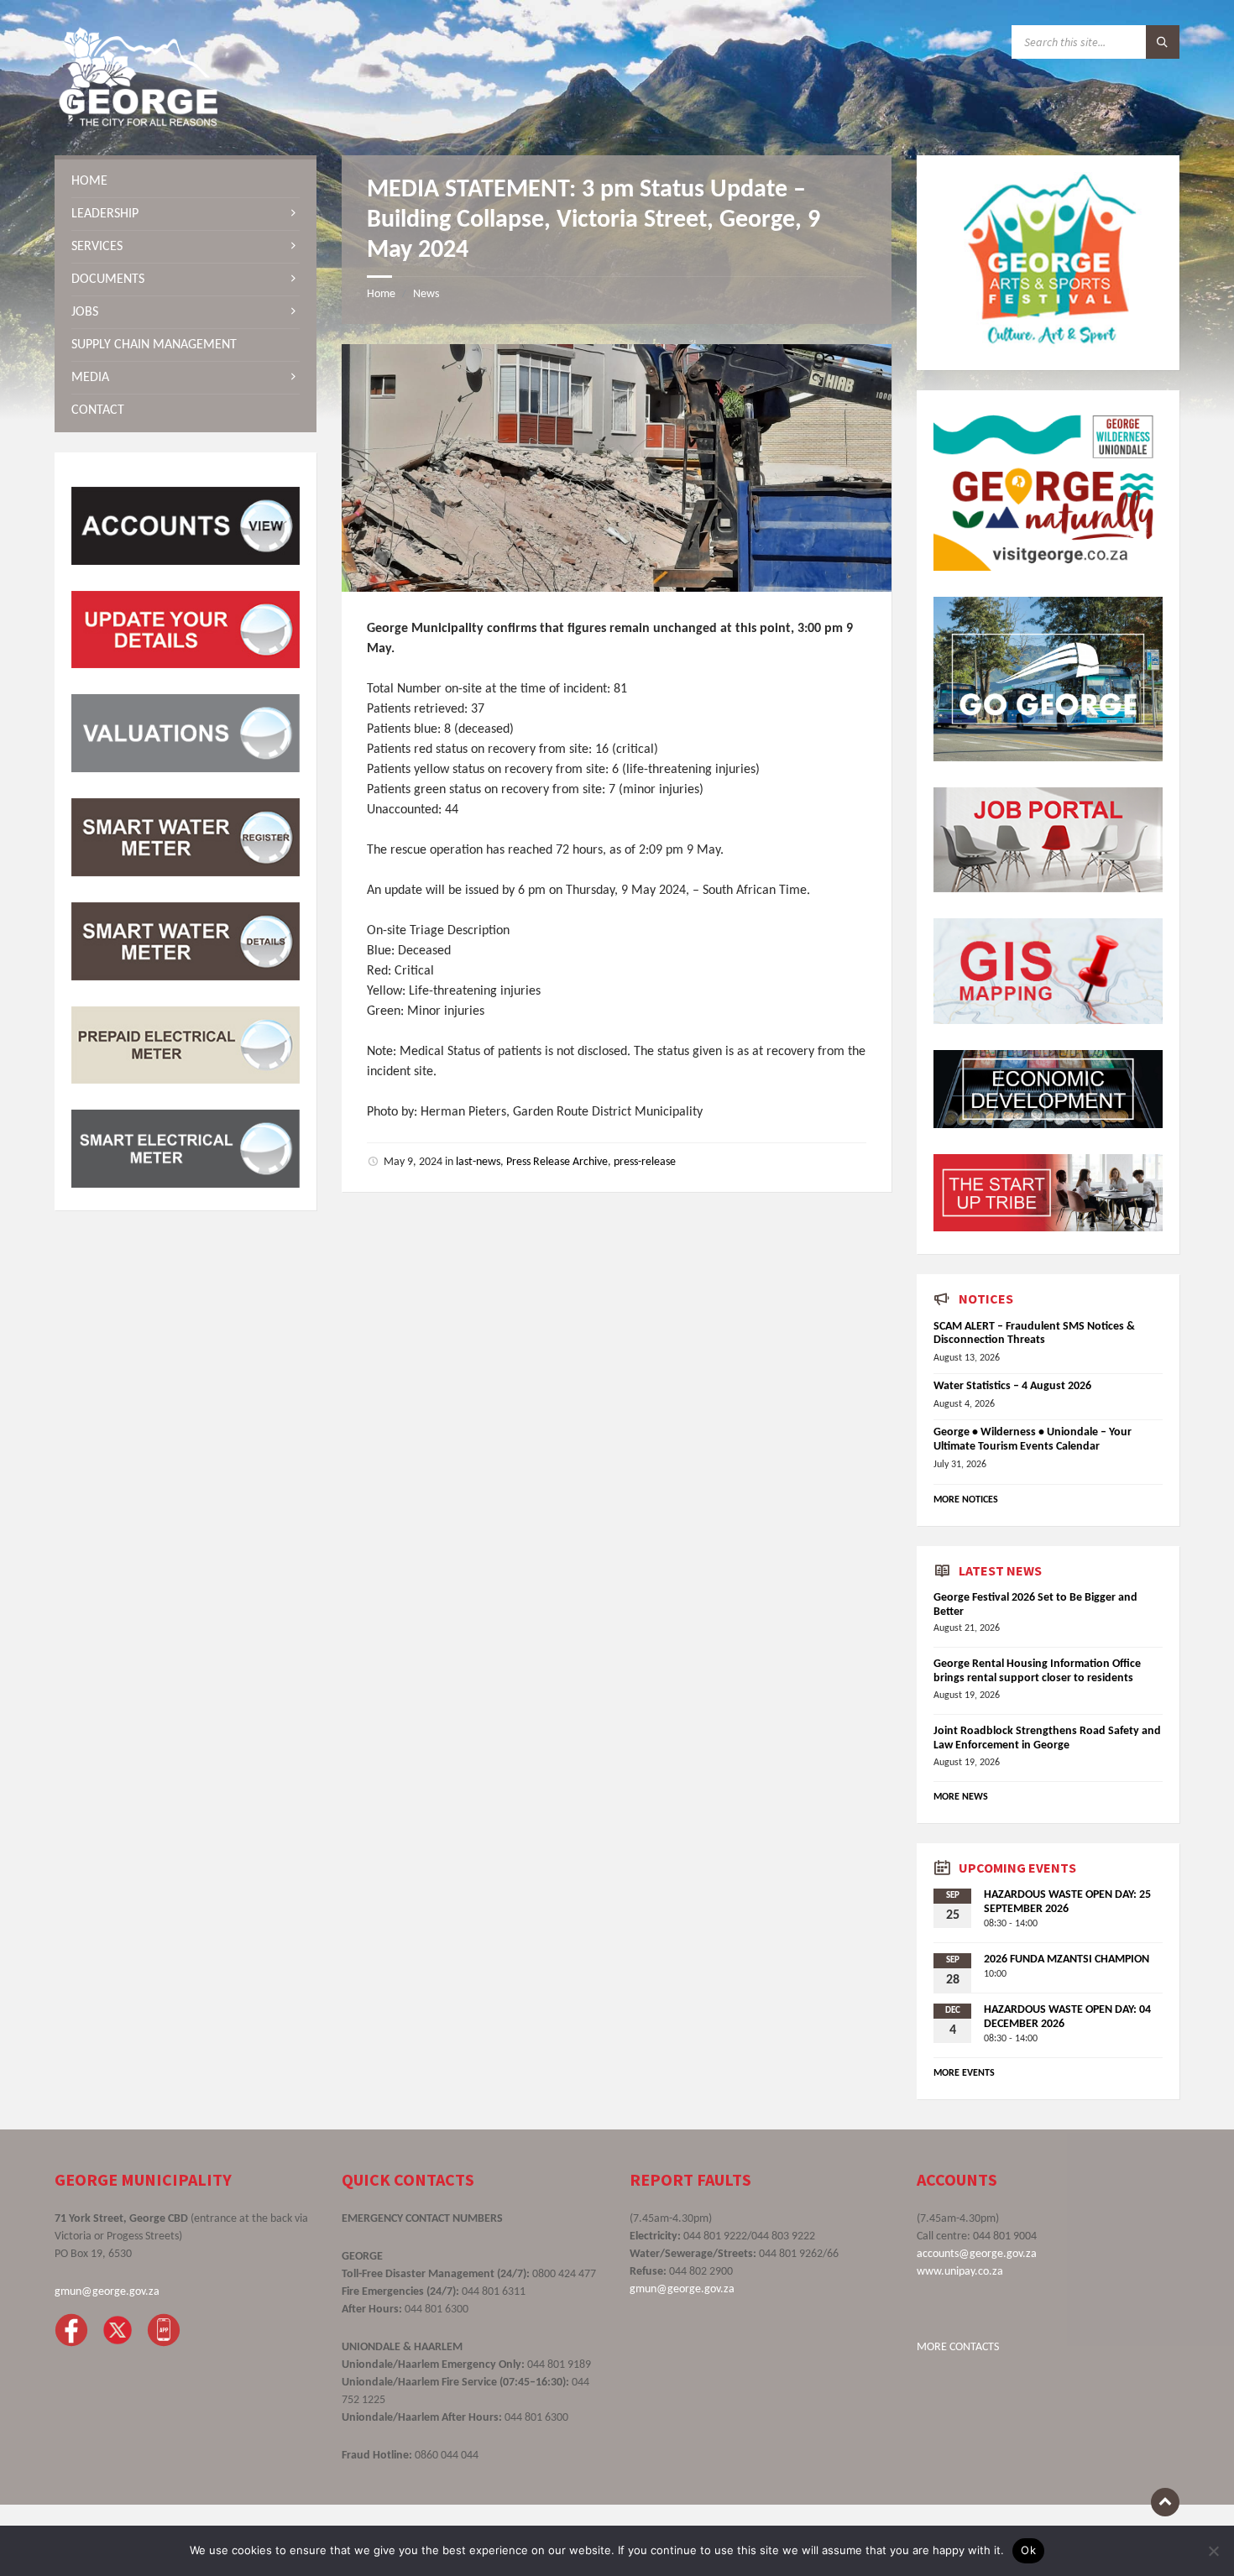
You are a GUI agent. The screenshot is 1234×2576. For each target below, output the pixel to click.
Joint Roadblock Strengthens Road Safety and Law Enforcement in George (1047, 1738)
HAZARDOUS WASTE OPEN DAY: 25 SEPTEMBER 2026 (1067, 1902)
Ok (1028, 2550)
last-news (478, 1162)
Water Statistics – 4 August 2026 (1012, 1386)
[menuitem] (186, 181)
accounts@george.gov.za (977, 2254)
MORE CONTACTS (958, 2347)
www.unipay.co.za (960, 2272)
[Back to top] (1165, 2502)
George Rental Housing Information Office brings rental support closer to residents (1037, 1671)
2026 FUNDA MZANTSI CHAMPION (1067, 1959)
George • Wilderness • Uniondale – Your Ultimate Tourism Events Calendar (1033, 1440)
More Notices (966, 1500)
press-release (645, 1162)
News (426, 294)
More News (961, 1797)
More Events (964, 2073)
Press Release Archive (557, 1162)
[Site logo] (139, 123)
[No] (1213, 2551)
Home (381, 294)
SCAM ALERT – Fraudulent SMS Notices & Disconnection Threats (1034, 1334)
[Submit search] (1163, 42)
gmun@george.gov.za (107, 2292)
